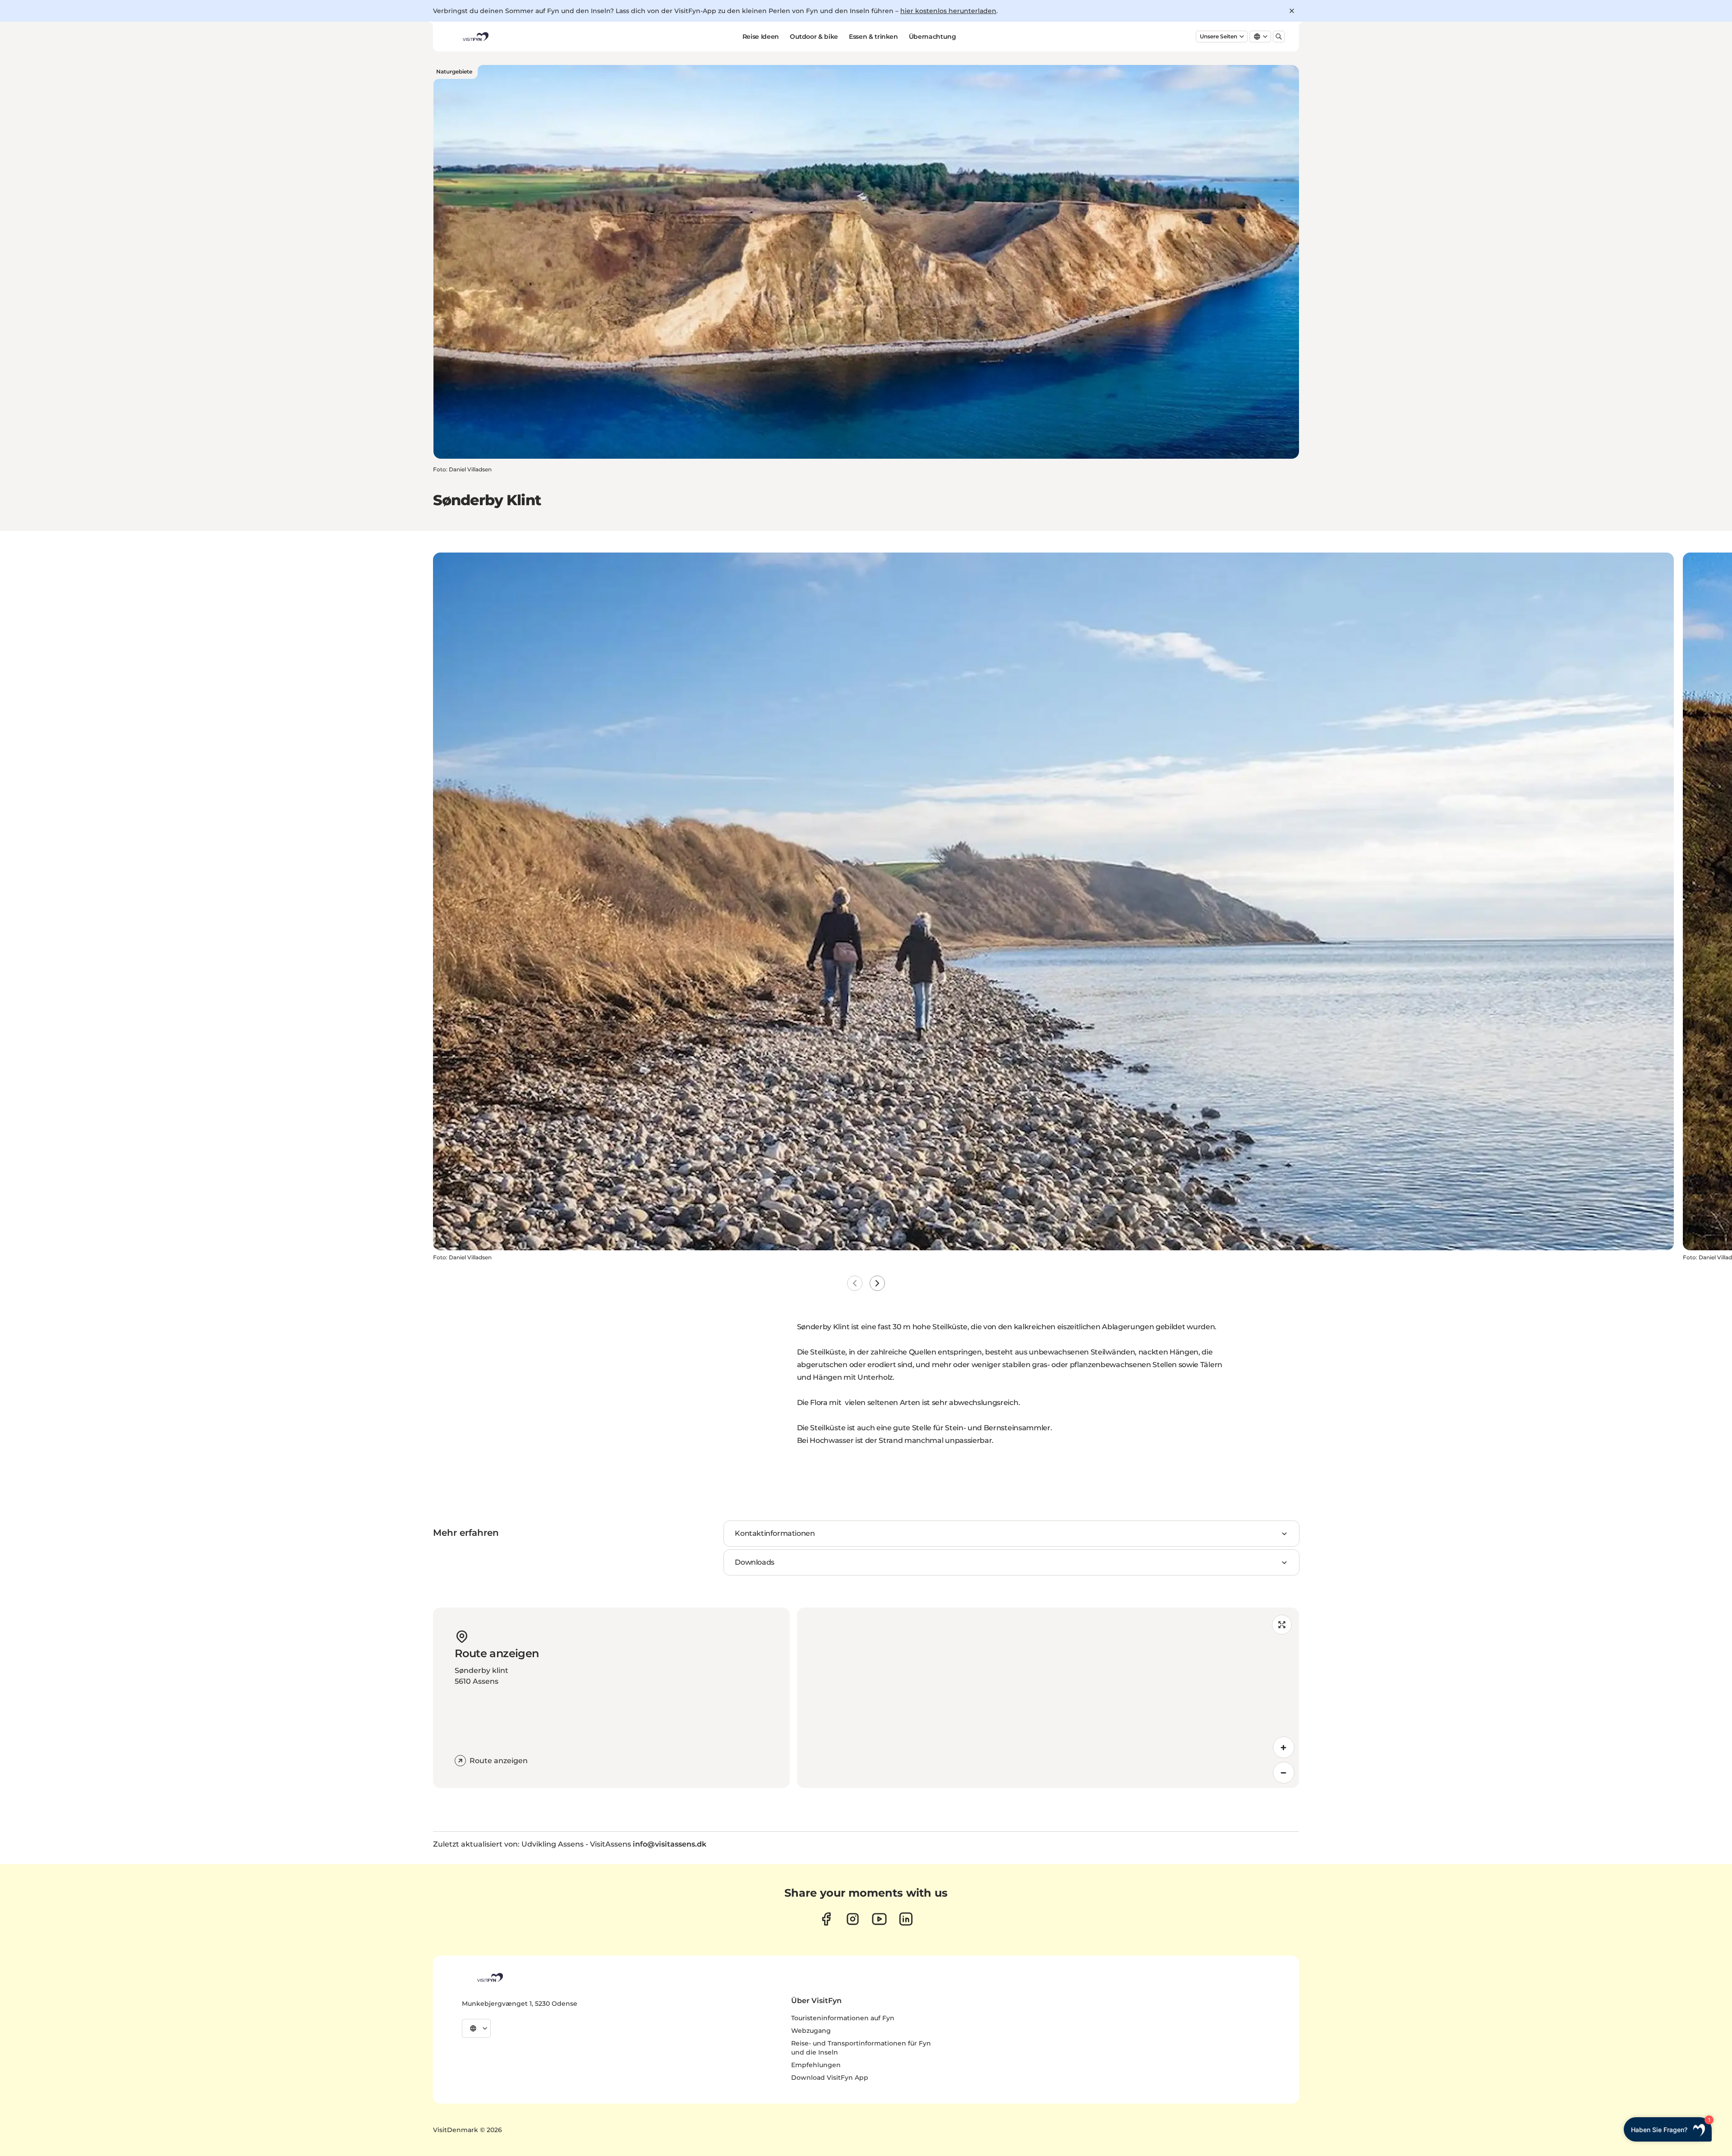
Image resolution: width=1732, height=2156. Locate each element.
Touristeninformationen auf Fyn (843, 2018)
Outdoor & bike (814, 37)
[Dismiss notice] (1292, 11)
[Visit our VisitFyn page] (826, 1919)
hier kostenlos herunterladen (948, 11)
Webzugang (811, 2031)
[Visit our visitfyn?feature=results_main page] (879, 1919)
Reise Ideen (761, 37)
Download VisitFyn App (830, 2078)
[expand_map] (1282, 1625)
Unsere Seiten (1218, 36)
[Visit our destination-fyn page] (906, 1919)
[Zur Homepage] (475, 37)
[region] (1048, 1698)
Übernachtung (933, 37)
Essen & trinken (873, 37)
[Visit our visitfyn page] (853, 1919)
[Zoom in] (1284, 1747)
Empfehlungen (816, 2065)
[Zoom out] (1284, 1773)
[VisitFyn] (489, 1977)
